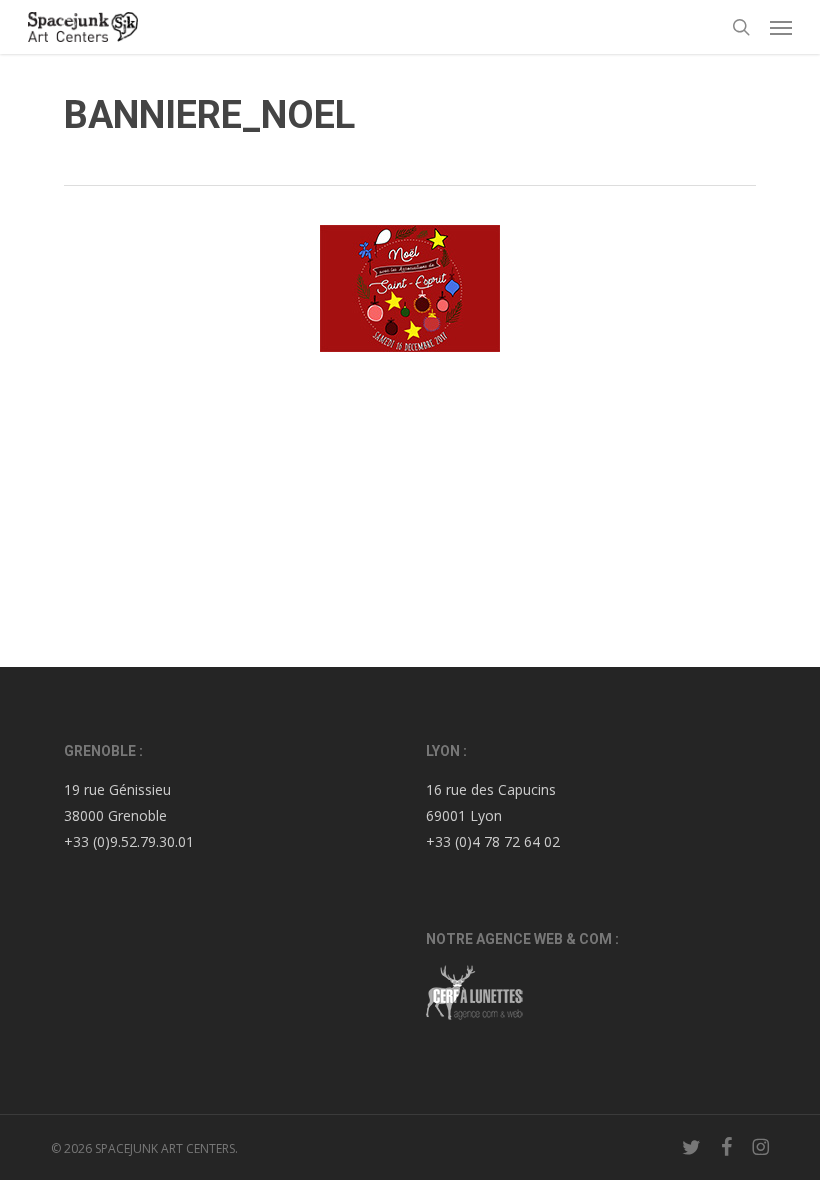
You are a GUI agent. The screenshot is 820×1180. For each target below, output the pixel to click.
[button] (781, 27)
